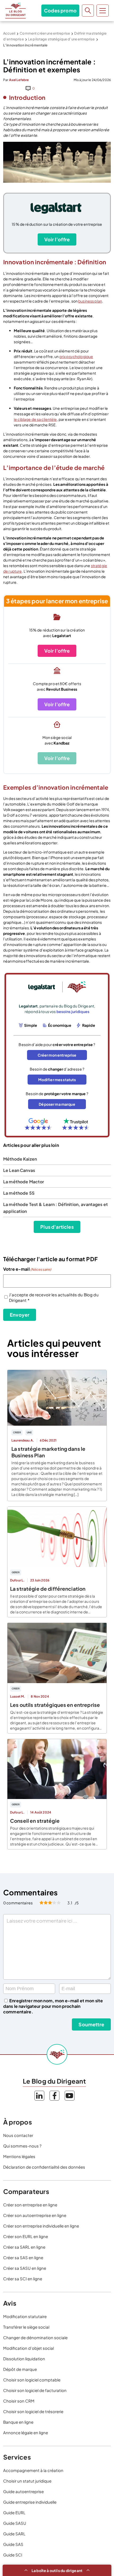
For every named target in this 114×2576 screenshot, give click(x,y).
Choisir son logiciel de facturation (35, 2390)
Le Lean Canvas (19, 1170)
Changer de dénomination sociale (35, 2337)
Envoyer (20, 1315)
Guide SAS (13, 2544)
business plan (90, 301)
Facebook (54, 2096)
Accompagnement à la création (33, 2470)
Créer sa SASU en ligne (25, 2268)
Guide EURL (14, 2513)
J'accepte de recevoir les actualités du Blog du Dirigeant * (54, 1297)
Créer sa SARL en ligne (24, 2247)
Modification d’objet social (28, 2348)
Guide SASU (15, 2523)
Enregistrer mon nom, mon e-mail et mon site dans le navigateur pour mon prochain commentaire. (53, 2006)
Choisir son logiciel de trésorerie (33, 2411)
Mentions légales (19, 2156)
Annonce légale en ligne (26, 2433)
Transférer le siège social (26, 2327)
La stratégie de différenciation (48, 1589)
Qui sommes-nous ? (22, 2146)
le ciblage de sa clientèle (35, 419)
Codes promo (60, 10)
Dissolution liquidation (24, 2359)
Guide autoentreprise (23, 2491)
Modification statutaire (25, 2316)
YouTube (70, 2096)
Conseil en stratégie (35, 1821)
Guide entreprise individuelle (30, 2502)
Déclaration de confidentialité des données (44, 2167)
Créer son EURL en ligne (26, 2236)
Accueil (9, 33)
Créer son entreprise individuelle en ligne (41, 2226)
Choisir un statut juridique (27, 2481)
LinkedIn (39, 2096)
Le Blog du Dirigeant (16, 11)
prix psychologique (76, 356)
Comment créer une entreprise (45, 33)
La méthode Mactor (24, 1182)
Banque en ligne (18, 2422)
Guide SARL (14, 2534)
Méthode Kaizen (20, 1159)
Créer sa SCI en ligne (23, 2279)
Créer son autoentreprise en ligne (35, 2215)
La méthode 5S (19, 1193)
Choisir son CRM (19, 2401)
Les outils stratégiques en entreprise (55, 1705)
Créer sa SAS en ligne (23, 2257)
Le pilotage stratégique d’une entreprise (62, 39)
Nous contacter (18, 2135)
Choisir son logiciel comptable (32, 2380)
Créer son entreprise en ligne (30, 2205)
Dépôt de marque (20, 2369)
